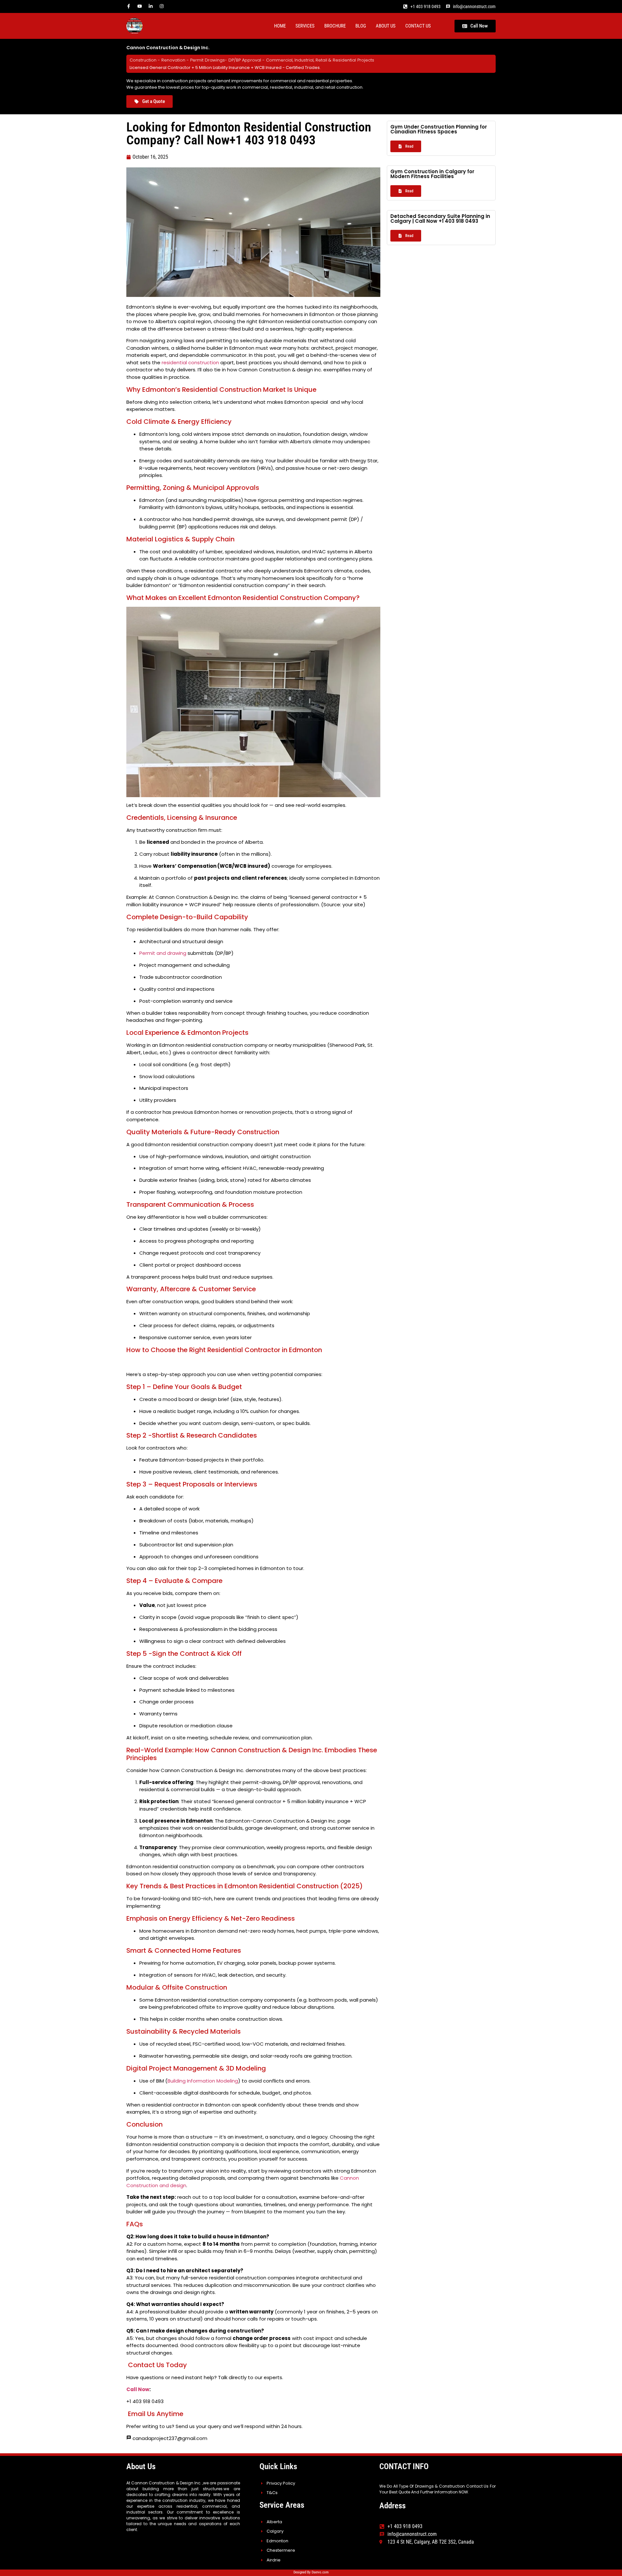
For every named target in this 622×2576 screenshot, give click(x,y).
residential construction (190, 362)
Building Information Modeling (203, 2081)
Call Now (138, 2389)
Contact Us (418, 26)
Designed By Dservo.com (311, 2572)
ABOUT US (386, 26)
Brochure (335, 26)
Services (305, 26)
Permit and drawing (163, 953)
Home (280, 26)
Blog (361, 26)
